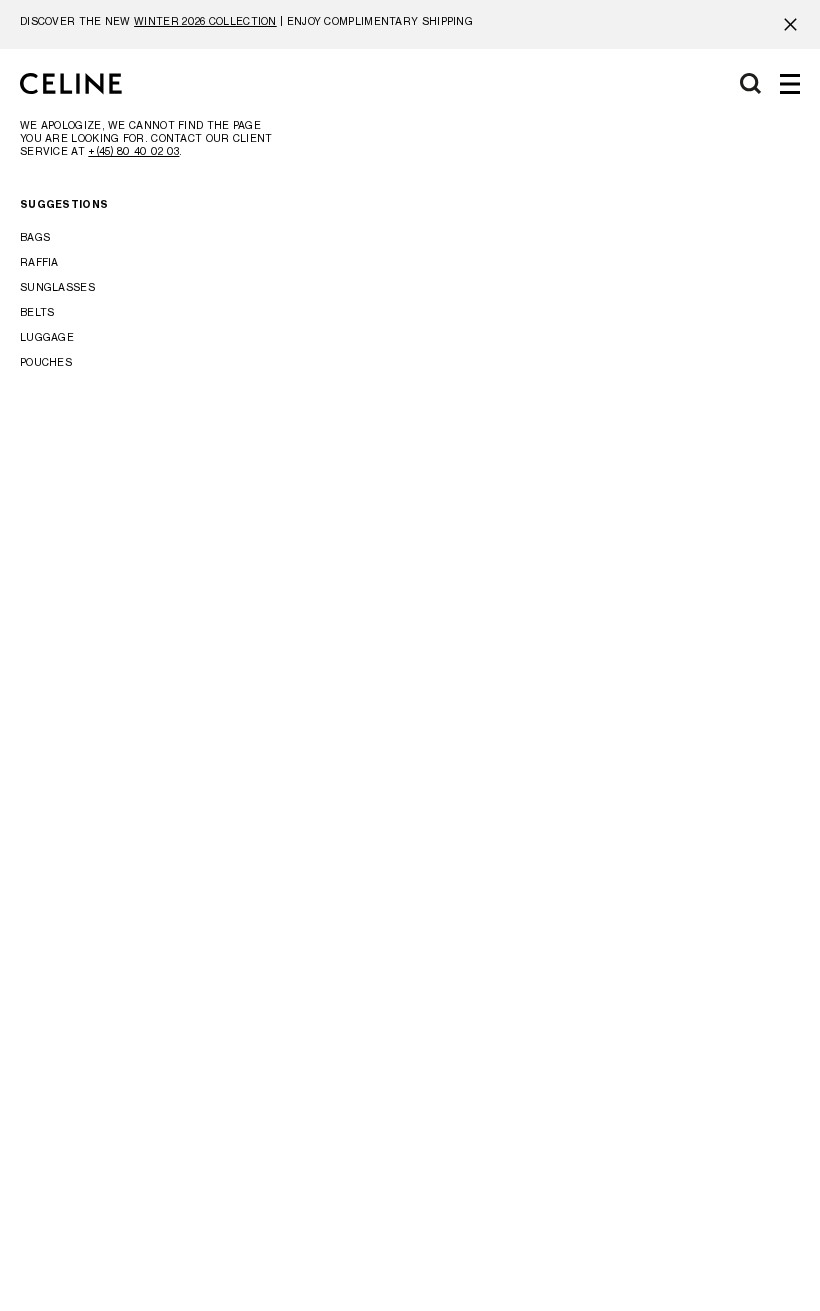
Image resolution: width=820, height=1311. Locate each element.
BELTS (37, 312)
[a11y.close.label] (790, 24)
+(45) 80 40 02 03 (133, 151)
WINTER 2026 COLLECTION (205, 21)
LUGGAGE (47, 337)
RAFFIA (39, 262)
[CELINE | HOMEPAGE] (71, 84)
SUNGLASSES (57, 287)
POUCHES (46, 362)
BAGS (35, 237)
